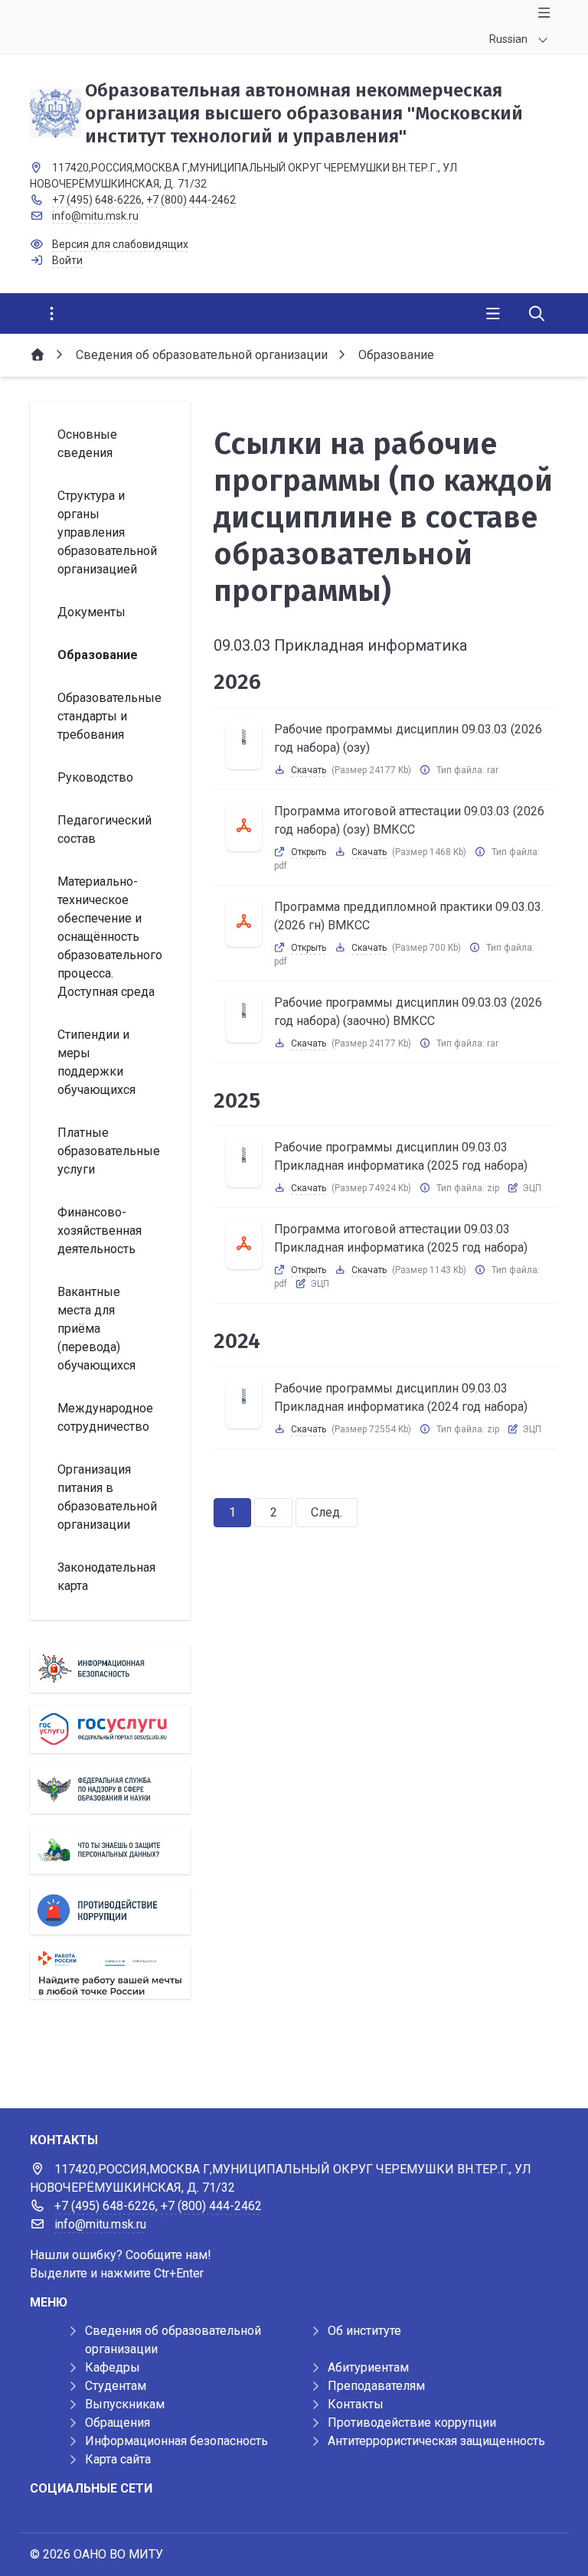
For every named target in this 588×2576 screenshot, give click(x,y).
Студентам (116, 2386)
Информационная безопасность (176, 2441)
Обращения (118, 2423)
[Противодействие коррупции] (110, 1910)
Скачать (309, 770)
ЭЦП (532, 1188)
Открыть (309, 852)
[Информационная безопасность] (110, 1668)
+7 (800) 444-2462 (191, 200)
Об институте (364, 2331)
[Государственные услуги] (110, 1729)
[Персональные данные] (110, 1850)
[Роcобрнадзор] (110, 1789)
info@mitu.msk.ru (95, 216)
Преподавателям (376, 2386)
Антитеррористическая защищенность (436, 2441)
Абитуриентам (368, 2367)
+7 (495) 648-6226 (97, 200)
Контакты (356, 2404)
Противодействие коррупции (412, 2423)
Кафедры (113, 2367)
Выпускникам (125, 2404)
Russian (508, 39)
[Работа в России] (110, 1972)
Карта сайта (118, 2459)
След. (327, 1512)
